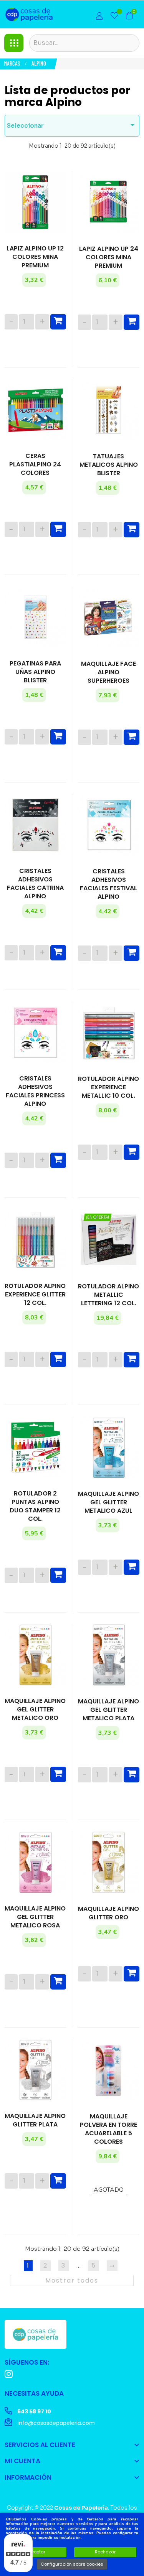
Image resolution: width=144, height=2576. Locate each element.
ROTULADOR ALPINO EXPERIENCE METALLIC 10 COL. (108, 1087)
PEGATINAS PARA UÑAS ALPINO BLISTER (35, 672)
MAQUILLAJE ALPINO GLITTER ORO (108, 1913)
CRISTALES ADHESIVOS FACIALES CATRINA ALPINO (35, 884)
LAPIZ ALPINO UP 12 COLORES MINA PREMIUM (35, 257)
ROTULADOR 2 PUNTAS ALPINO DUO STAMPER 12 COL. (35, 1506)
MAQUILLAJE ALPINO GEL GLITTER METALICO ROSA (35, 1917)
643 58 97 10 (34, 2411)
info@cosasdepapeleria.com (55, 2423)
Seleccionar (72, 125)
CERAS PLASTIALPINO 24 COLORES (35, 464)
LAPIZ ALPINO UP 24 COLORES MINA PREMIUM (109, 257)
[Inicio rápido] (99, 17)
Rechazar (105, 2552)
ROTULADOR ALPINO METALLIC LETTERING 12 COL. (108, 1295)
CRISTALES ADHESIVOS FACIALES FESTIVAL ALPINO (108, 884)
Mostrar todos (72, 2280)
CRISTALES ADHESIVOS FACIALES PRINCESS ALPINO (35, 1091)
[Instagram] (9, 2374)
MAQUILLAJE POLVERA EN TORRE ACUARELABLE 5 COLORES (108, 2129)
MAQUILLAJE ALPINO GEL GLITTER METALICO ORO (35, 1710)
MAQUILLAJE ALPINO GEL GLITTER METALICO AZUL (108, 1502)
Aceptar (37, 2552)
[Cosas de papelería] (35, 2334)
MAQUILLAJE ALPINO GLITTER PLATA (35, 2120)
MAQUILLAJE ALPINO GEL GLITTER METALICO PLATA (108, 1710)
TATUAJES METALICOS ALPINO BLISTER (109, 465)
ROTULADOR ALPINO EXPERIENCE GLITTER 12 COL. (35, 1295)
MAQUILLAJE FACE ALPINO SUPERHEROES (108, 672)
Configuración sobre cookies (72, 2564)
